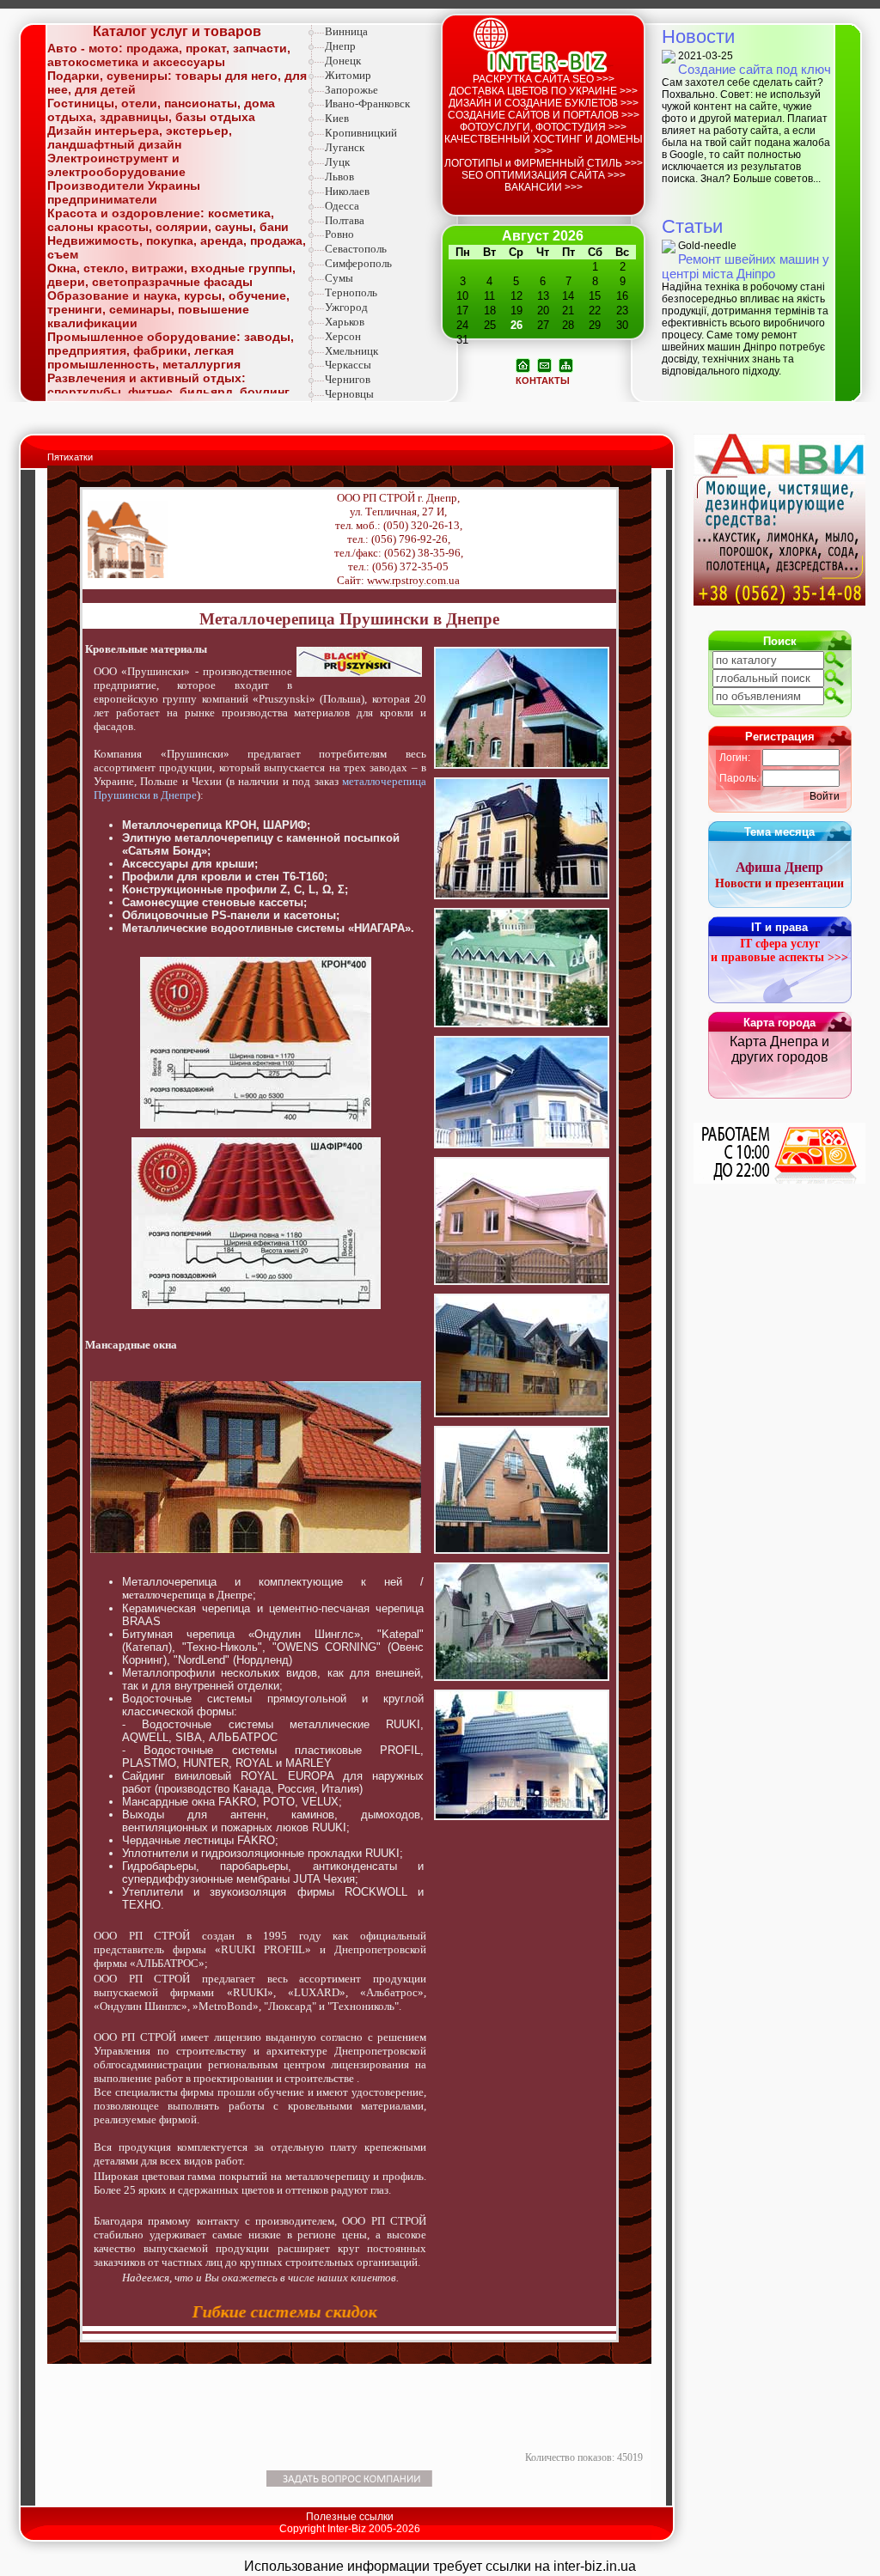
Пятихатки (70, 457)
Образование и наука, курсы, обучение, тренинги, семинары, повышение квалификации (168, 309)
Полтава (345, 220)
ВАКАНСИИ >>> (544, 187)
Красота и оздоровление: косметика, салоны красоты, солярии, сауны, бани (168, 220)
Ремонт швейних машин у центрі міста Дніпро (746, 266)
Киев (337, 118)
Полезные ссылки (350, 2517)
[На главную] (523, 364)
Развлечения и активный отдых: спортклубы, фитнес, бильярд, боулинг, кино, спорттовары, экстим (170, 392)
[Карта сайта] (566, 364)
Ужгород (346, 307)
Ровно (339, 234)
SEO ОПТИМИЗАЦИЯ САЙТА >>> (544, 175)
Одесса (342, 206)
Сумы (339, 278)
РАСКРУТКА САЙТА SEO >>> (544, 79)
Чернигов (348, 379)
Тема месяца (779, 832)
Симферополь (358, 263)
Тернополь (351, 292)
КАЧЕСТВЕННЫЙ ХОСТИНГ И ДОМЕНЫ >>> (544, 145)
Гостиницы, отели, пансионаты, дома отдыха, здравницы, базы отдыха (161, 110)
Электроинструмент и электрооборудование (116, 165)
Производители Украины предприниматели (124, 192)
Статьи (692, 226)
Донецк (343, 61)
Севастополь (356, 249)
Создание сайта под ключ (755, 69)
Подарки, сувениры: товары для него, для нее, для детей (177, 82)
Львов (339, 177)
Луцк (337, 162)
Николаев (347, 191)
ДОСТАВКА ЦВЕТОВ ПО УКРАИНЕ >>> (544, 91)
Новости (698, 37)
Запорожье (351, 90)
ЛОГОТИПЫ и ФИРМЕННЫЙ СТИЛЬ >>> (544, 163)
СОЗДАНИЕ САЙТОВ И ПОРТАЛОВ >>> (544, 115)
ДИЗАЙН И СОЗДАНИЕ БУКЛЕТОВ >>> (544, 103)
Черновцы (349, 394)
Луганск (345, 147)
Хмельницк (351, 351)
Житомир (348, 75)
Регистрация (780, 737)
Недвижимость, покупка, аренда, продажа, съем (177, 247)
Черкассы (348, 365)
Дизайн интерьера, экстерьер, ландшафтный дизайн (140, 137)
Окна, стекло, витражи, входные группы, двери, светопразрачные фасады (171, 275)
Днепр (340, 46)
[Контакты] (544, 364)
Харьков (345, 322)
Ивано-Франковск (367, 104)
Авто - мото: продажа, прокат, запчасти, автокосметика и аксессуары (169, 55)
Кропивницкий (361, 133)
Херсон (343, 336)
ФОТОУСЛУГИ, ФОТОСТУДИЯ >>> (543, 127)
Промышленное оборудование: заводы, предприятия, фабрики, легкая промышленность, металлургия (171, 350)
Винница (346, 31)
